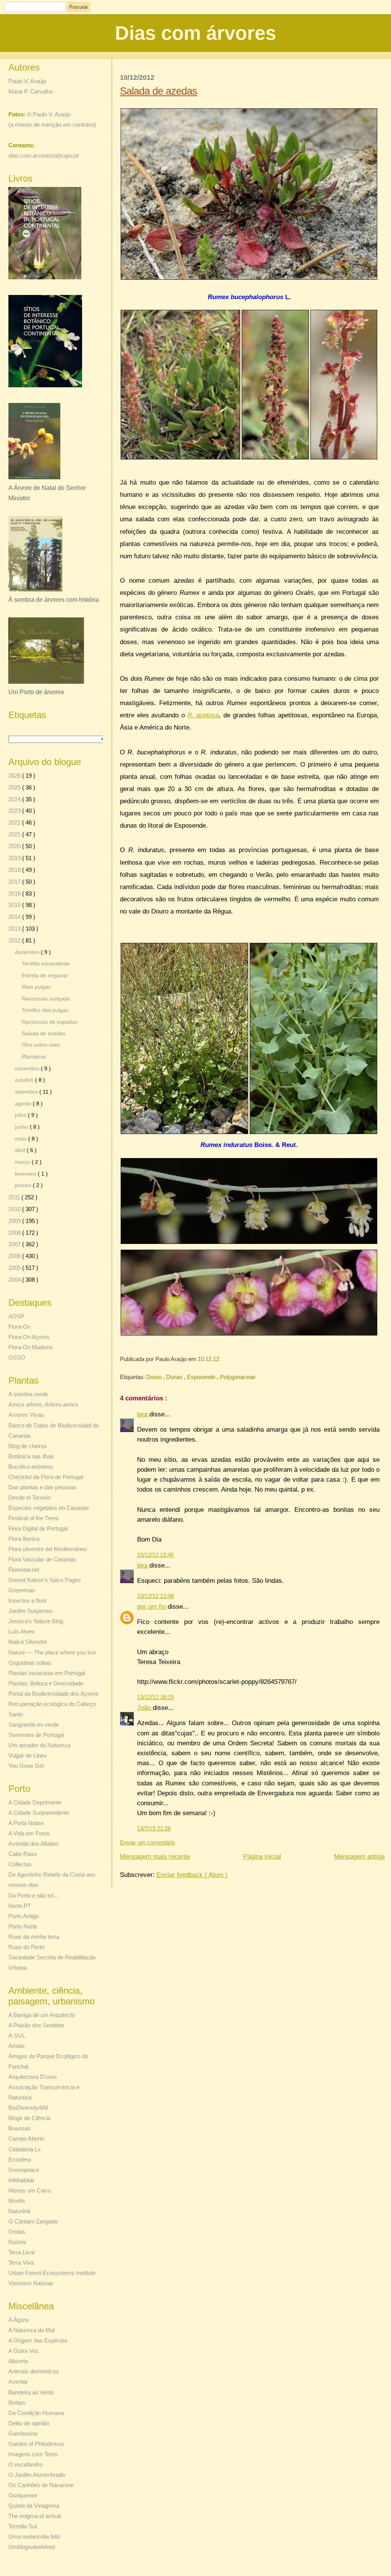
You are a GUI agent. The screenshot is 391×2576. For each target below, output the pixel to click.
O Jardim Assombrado (37, 2475)
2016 (15, 893)
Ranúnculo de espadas (50, 1022)
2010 (15, 1209)
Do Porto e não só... (33, 1895)
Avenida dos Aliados (34, 1844)
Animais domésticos (34, 2371)
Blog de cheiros (28, 1446)
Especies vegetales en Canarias (49, 1508)
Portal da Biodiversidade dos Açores (53, 1694)
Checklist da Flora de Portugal (46, 1477)
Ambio (16, 2046)
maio (22, 1139)
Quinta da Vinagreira (34, 2506)
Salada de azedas (158, 91)
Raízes (17, 2242)
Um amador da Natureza (39, 1745)
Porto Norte (23, 1926)
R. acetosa (203, 715)
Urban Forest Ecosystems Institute (52, 2273)
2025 (15, 787)
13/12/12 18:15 (155, 1697)
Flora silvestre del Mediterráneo (48, 1549)
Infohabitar (21, 2180)
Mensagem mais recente (155, 1857)
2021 (15, 834)
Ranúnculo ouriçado (46, 999)
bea (143, 1414)
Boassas (19, 2128)
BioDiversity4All (28, 2108)
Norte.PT (20, 1906)
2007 (15, 1244)
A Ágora (18, 2320)
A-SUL (17, 2036)
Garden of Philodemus (36, 2444)
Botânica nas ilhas (31, 1456)
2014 (15, 917)
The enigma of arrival (35, 2516)
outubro (25, 1080)
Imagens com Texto (33, 2454)
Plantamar (34, 1057)
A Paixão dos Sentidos (36, 2025)
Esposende (202, 1377)
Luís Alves (21, 1631)
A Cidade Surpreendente (39, 1813)
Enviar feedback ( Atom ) (192, 1875)
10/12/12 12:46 (155, 1555)
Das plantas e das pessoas (42, 1487)
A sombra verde (28, 1394)
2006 (15, 1256)
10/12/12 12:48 (155, 1596)
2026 (15, 776)
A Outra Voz (23, 2351)
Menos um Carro (30, 2190)
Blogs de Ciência (29, 2118)
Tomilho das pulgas (45, 1010)
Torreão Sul (23, 2526)
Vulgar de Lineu (27, 1755)
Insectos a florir (27, 1601)
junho (22, 1127)
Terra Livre (22, 2252)
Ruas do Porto (26, 1947)
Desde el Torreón (30, 1497)
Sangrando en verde (34, 1725)
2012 (15, 940)
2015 (15, 905)
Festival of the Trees (34, 1518)
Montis (17, 2201)
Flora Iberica (24, 1539)
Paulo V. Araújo (27, 81)
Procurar (78, 7)
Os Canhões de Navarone (41, 2485)
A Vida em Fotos (29, 1833)
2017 (15, 882)
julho (21, 1115)
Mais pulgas (36, 987)
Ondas (17, 2232)
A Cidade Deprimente (35, 1802)
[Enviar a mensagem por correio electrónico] (221, 1359)
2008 (15, 1233)
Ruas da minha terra (34, 1937)
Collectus (20, 1864)
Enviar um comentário (147, 1842)
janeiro (24, 1185)
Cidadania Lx (25, 2149)
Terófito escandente (46, 964)
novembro (28, 1068)
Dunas (175, 1377)
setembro (27, 1092)
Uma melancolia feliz (34, 2537)
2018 (15, 870)
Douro (155, 1377)
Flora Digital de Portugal (38, 1528)
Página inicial (262, 1857)
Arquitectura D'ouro (32, 2077)
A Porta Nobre (26, 1823)
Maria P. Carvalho (31, 91)
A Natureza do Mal (32, 2330)
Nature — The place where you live (52, 1652)
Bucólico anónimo (31, 1467)
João (145, 1708)
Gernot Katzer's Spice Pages (45, 1580)
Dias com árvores (195, 33)
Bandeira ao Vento (31, 2392)
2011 (15, 1197)
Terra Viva (21, 2263)
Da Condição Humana (36, 2413)
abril (21, 1150)
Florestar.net (24, 1570)
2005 (15, 1268)
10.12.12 (209, 1359)
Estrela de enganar (45, 975)
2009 (15, 1221)
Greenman (22, 1590)
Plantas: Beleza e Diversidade (46, 1683)
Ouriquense (23, 2495)
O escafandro (25, 2464)
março (23, 1162)
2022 (15, 822)
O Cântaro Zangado (33, 2221)
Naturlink (19, 2211)
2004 (15, 1280)
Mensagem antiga (359, 1857)
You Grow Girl (26, 1766)
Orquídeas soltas (30, 1663)
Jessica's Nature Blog (36, 1621)
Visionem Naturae (31, 2283)
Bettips (17, 2403)
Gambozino (23, 2433)
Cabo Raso (23, 1854)
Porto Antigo (23, 1916)
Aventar (18, 2382)
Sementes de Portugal (36, 1735)
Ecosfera (20, 2160)
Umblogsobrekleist (32, 2547)
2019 (15, 858)
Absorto (18, 2361)
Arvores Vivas (26, 1415)
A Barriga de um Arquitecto (42, 2015)
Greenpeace (24, 2170)
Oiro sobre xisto (41, 1045)
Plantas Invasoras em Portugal (47, 1673)
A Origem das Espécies (38, 2340)
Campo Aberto (26, 2139)
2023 (15, 811)
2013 (15, 929)
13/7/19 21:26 (154, 1828)
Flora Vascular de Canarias (42, 1559)
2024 (15, 799)
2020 (15, 846)
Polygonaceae (238, 1377)
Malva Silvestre (28, 1642)
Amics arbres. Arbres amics (43, 1404)
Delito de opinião (29, 2423)
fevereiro (26, 1174)
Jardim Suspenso (30, 1611)
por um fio (152, 1607)
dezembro (28, 952)
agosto (24, 1104)
